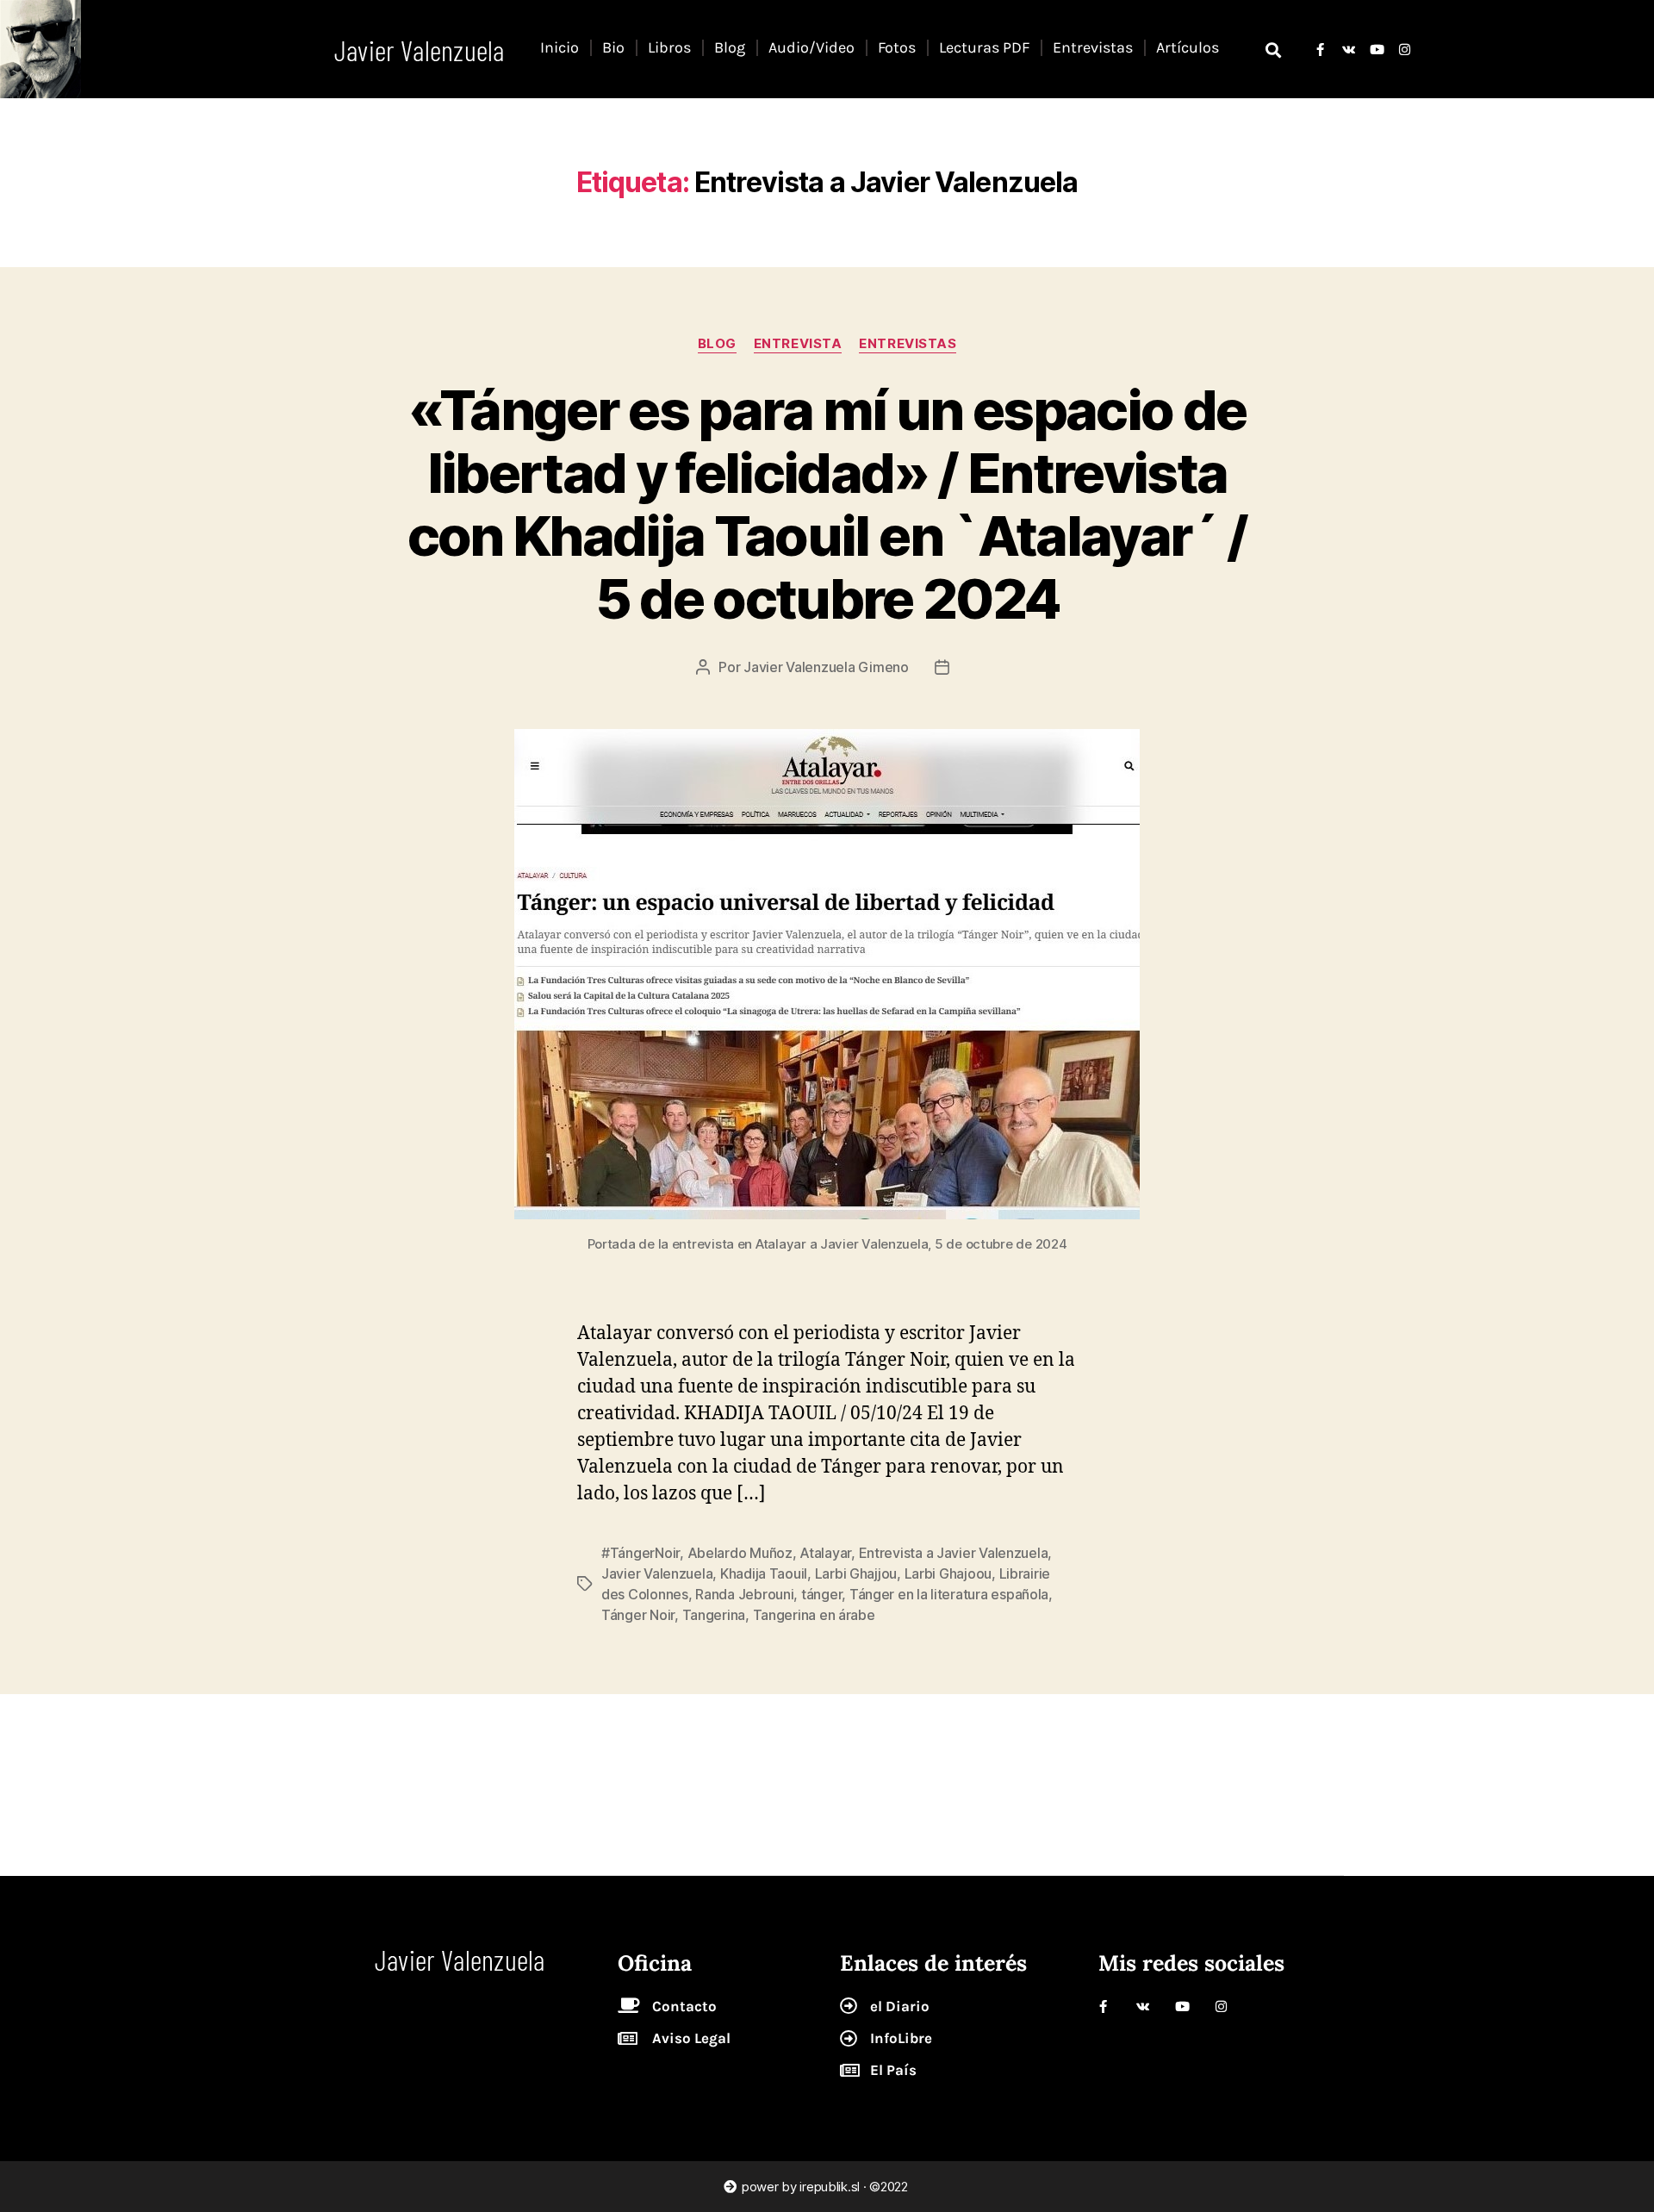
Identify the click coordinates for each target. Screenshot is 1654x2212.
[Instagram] (1405, 50)
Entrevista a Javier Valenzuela (954, 1553)
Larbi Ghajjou (856, 1573)
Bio (613, 47)
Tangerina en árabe (814, 1615)
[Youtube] (1376, 50)
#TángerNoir (640, 1553)
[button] (1274, 50)
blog (717, 344)
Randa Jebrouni (744, 1594)
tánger (821, 1594)
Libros (669, 47)
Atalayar (825, 1553)
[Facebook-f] (1320, 50)
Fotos (897, 47)
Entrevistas (1093, 47)
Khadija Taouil (764, 1573)
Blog (730, 47)
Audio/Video (811, 47)
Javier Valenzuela (657, 1573)
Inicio (560, 47)
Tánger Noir (638, 1615)
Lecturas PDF (984, 47)
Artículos (1188, 47)
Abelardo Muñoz (740, 1553)
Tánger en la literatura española (949, 1594)
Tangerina (714, 1615)
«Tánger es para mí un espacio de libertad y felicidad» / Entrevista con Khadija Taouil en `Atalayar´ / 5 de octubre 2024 (827, 504)
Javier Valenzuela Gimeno (826, 667)
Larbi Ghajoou (948, 1573)
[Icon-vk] (1349, 50)
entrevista (798, 344)
